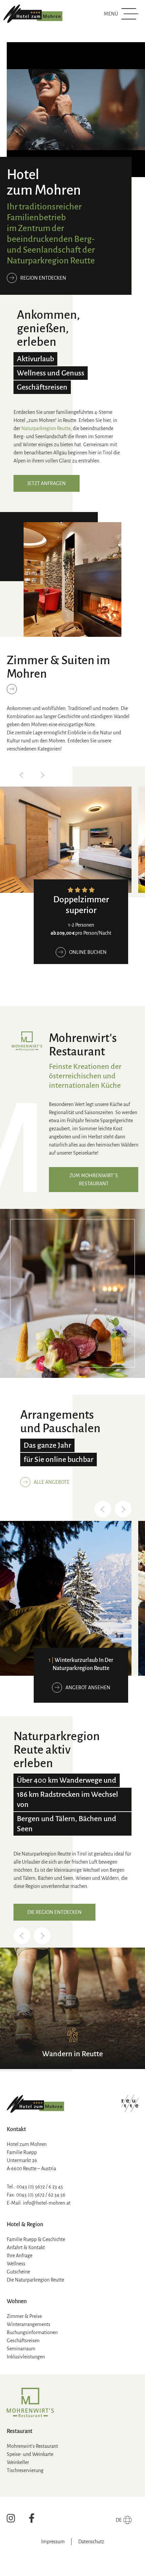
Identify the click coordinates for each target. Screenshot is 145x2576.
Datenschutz (91, 2542)
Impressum (53, 2542)
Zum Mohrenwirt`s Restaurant (94, 1180)
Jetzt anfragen (47, 483)
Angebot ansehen (88, 1688)
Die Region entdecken (54, 1912)
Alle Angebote (52, 1482)
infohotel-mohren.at (47, 2203)
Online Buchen (88, 952)
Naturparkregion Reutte (45, 428)
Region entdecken (43, 278)
